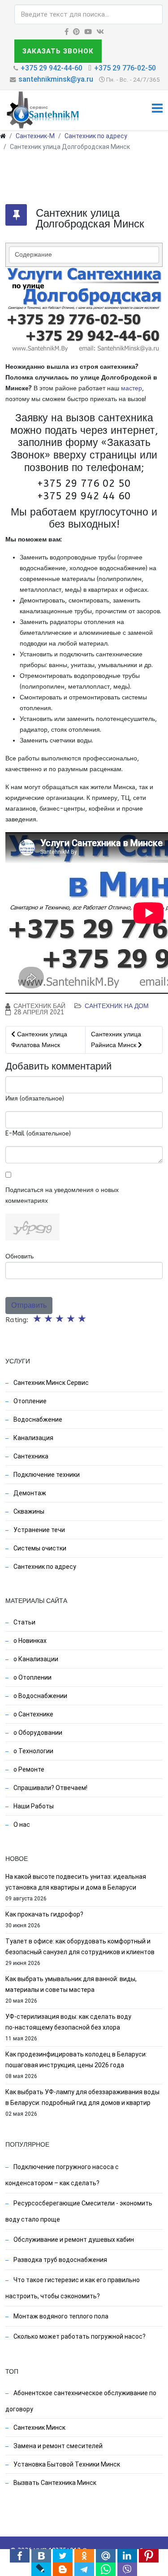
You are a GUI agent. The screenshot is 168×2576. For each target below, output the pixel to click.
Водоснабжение (37, 1419)
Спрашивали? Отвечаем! (50, 1788)
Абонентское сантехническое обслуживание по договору (81, 2401)
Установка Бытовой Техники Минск (66, 2464)
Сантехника (30, 1456)
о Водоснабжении (40, 1696)
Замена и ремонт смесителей (57, 2446)
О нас (21, 1825)
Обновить (19, 1256)
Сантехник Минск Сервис (50, 1383)
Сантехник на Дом (117, 1006)
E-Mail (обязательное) (38, 1133)
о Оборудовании (37, 1733)
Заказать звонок (58, 51)
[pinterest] (76, 32)
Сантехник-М (35, 136)
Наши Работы (33, 1806)
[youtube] (88, 32)
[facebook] (67, 32)
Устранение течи (39, 1530)
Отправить (29, 1305)
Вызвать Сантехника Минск (54, 2483)
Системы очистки (39, 1548)
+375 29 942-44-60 (52, 68)
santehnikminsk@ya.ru (56, 79)
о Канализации (35, 1659)
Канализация (33, 1438)
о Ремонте (28, 1769)
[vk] (100, 32)
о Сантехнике (33, 1714)
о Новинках (29, 1641)
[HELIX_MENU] (157, 110)
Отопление (29, 1401)
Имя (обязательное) (35, 1098)
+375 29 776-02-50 (125, 68)
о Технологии (33, 1751)
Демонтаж (29, 1493)
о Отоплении (32, 1677)
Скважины (28, 1511)
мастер (131, 388)
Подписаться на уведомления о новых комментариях (62, 1195)
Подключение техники (46, 1475)
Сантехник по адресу (96, 136)
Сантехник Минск (39, 2428)
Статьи (24, 1622)
